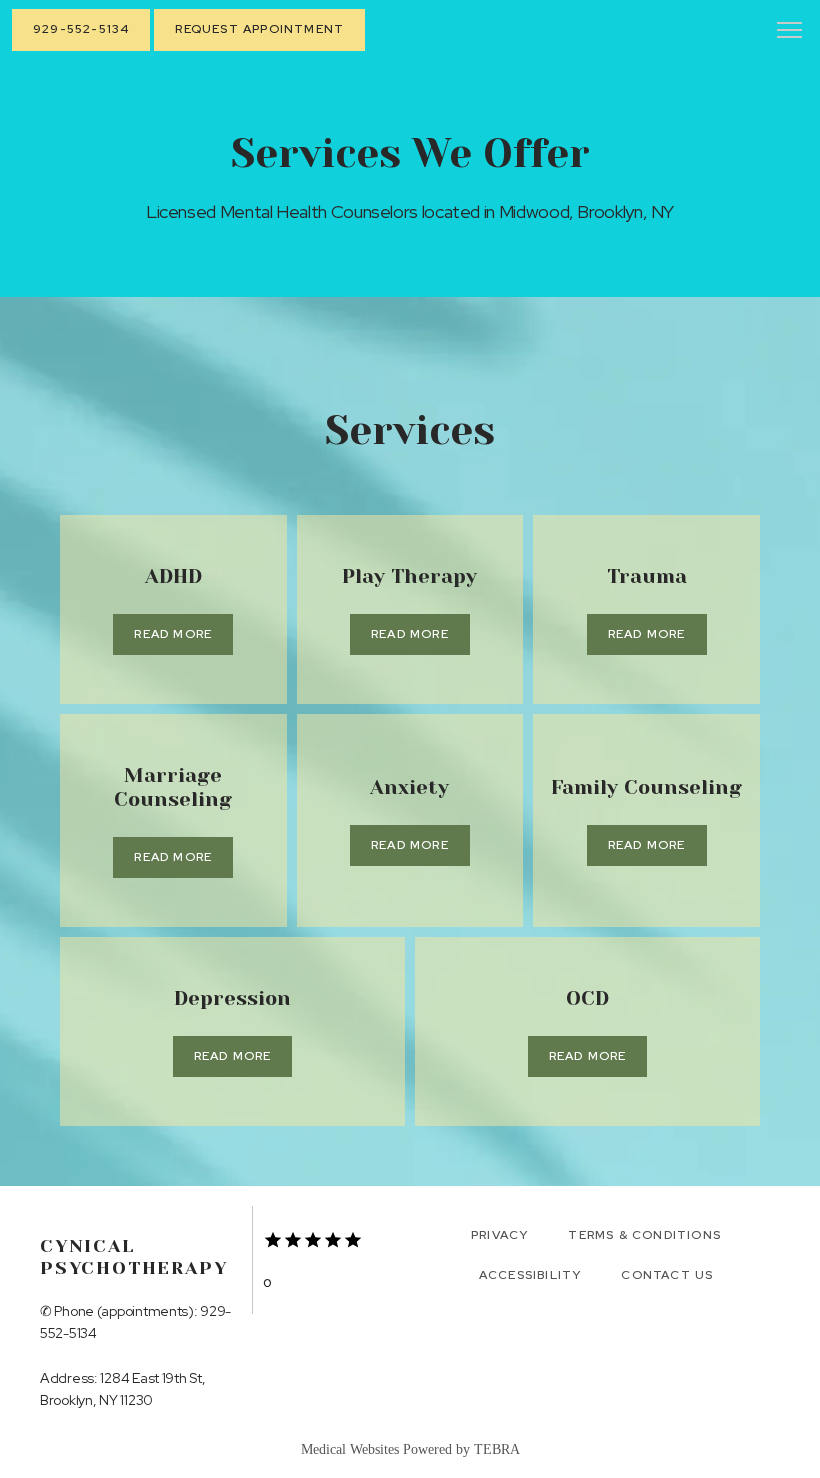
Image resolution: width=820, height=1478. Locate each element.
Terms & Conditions (644, 1235)
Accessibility (530, 1275)
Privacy (499, 1235)
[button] (790, 32)
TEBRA (497, 1449)
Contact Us (667, 1275)
